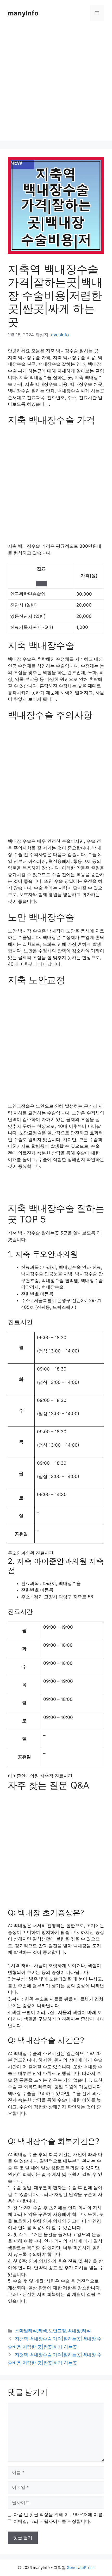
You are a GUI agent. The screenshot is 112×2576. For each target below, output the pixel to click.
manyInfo (23, 13)
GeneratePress (81, 2567)
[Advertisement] (56, 85)
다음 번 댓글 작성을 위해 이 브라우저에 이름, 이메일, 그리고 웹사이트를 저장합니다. (59, 2518)
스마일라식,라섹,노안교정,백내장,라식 (53, 2331)
